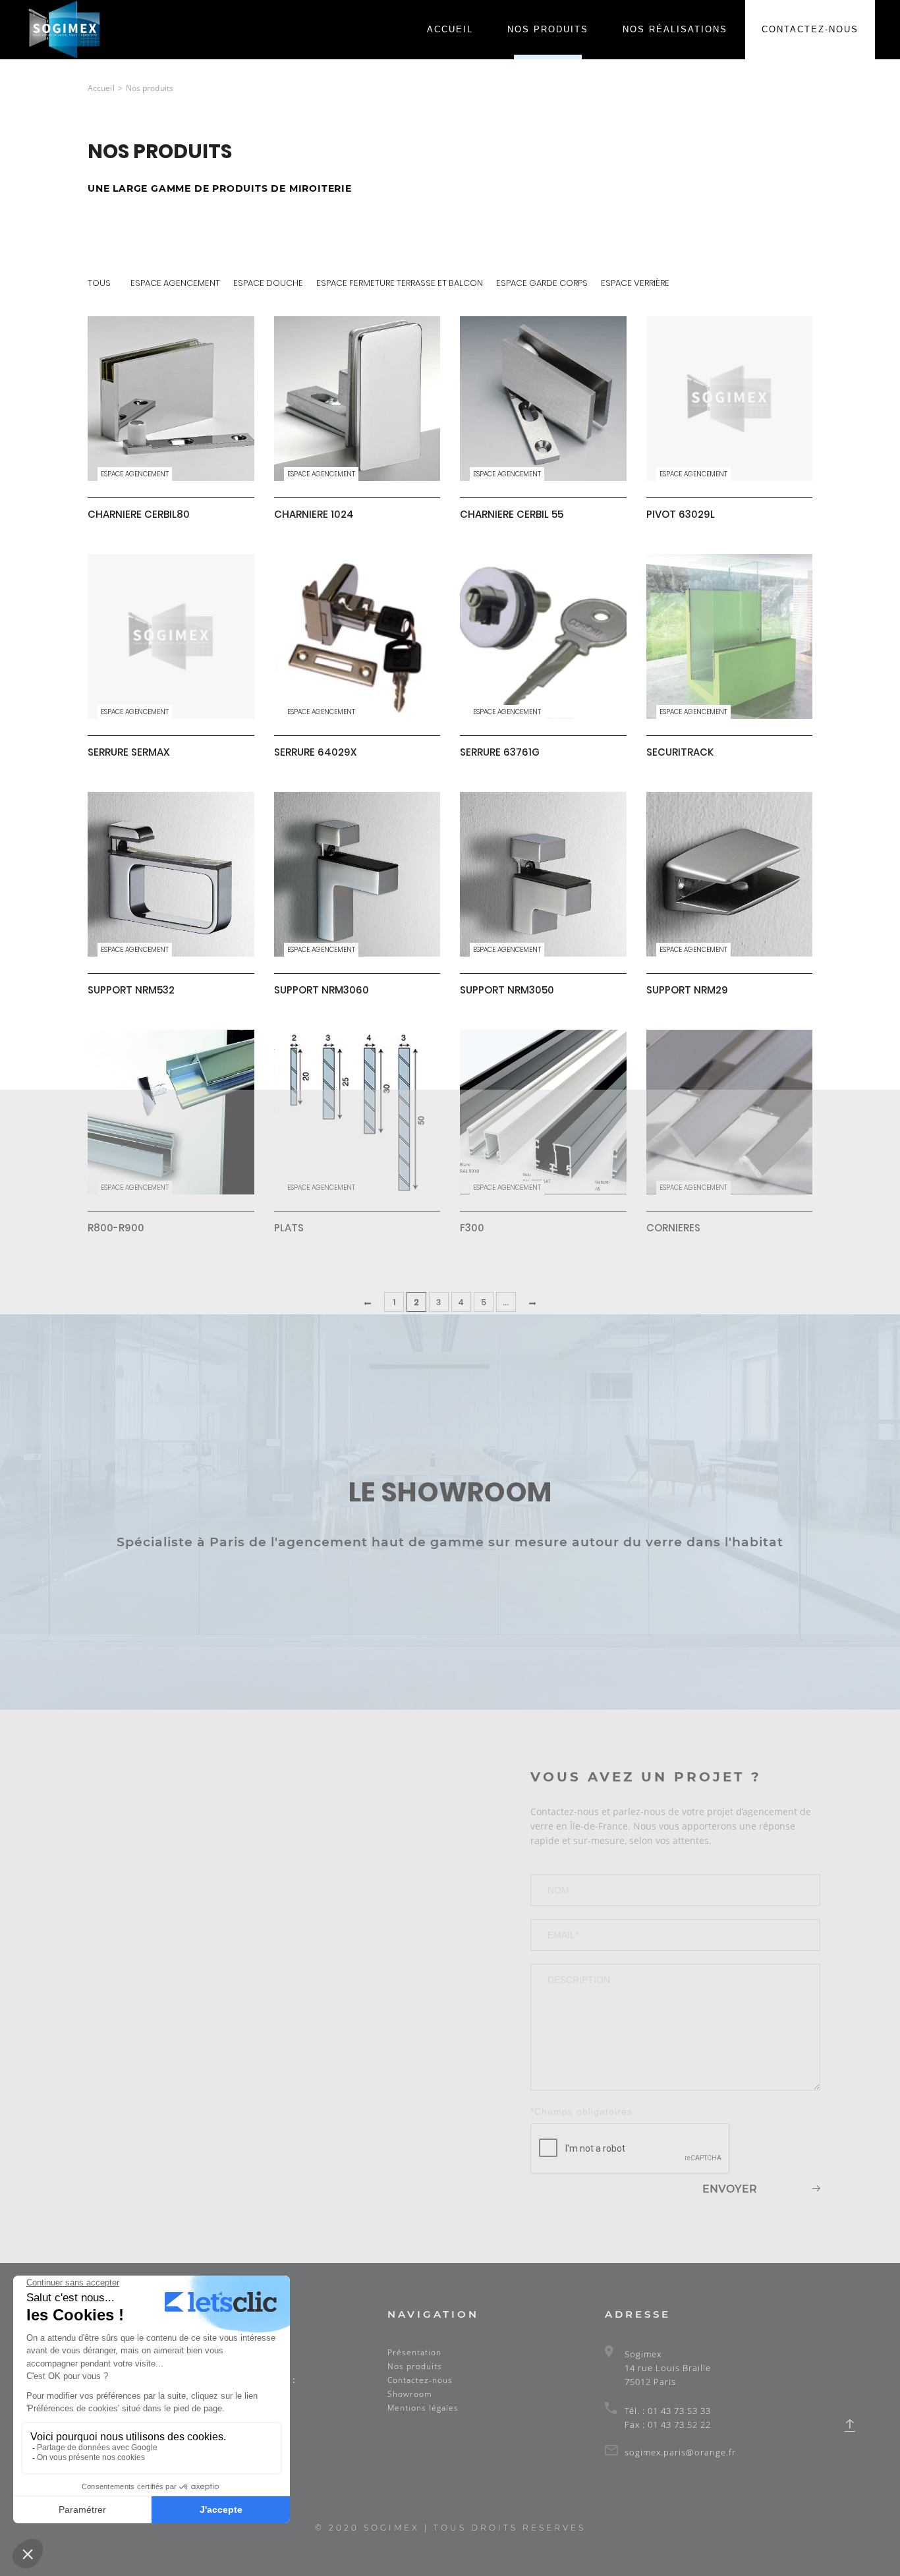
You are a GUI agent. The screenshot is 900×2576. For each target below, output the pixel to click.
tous (99, 283)
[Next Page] (531, 1303)
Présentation (414, 2352)
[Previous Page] (369, 1303)
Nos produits (548, 29)
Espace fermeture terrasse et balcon (400, 283)
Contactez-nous (810, 29)
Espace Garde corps (542, 283)
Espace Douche (268, 283)
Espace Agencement (175, 283)
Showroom (410, 2394)
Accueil (450, 29)
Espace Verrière (635, 283)
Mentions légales (423, 2408)
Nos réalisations (675, 29)
